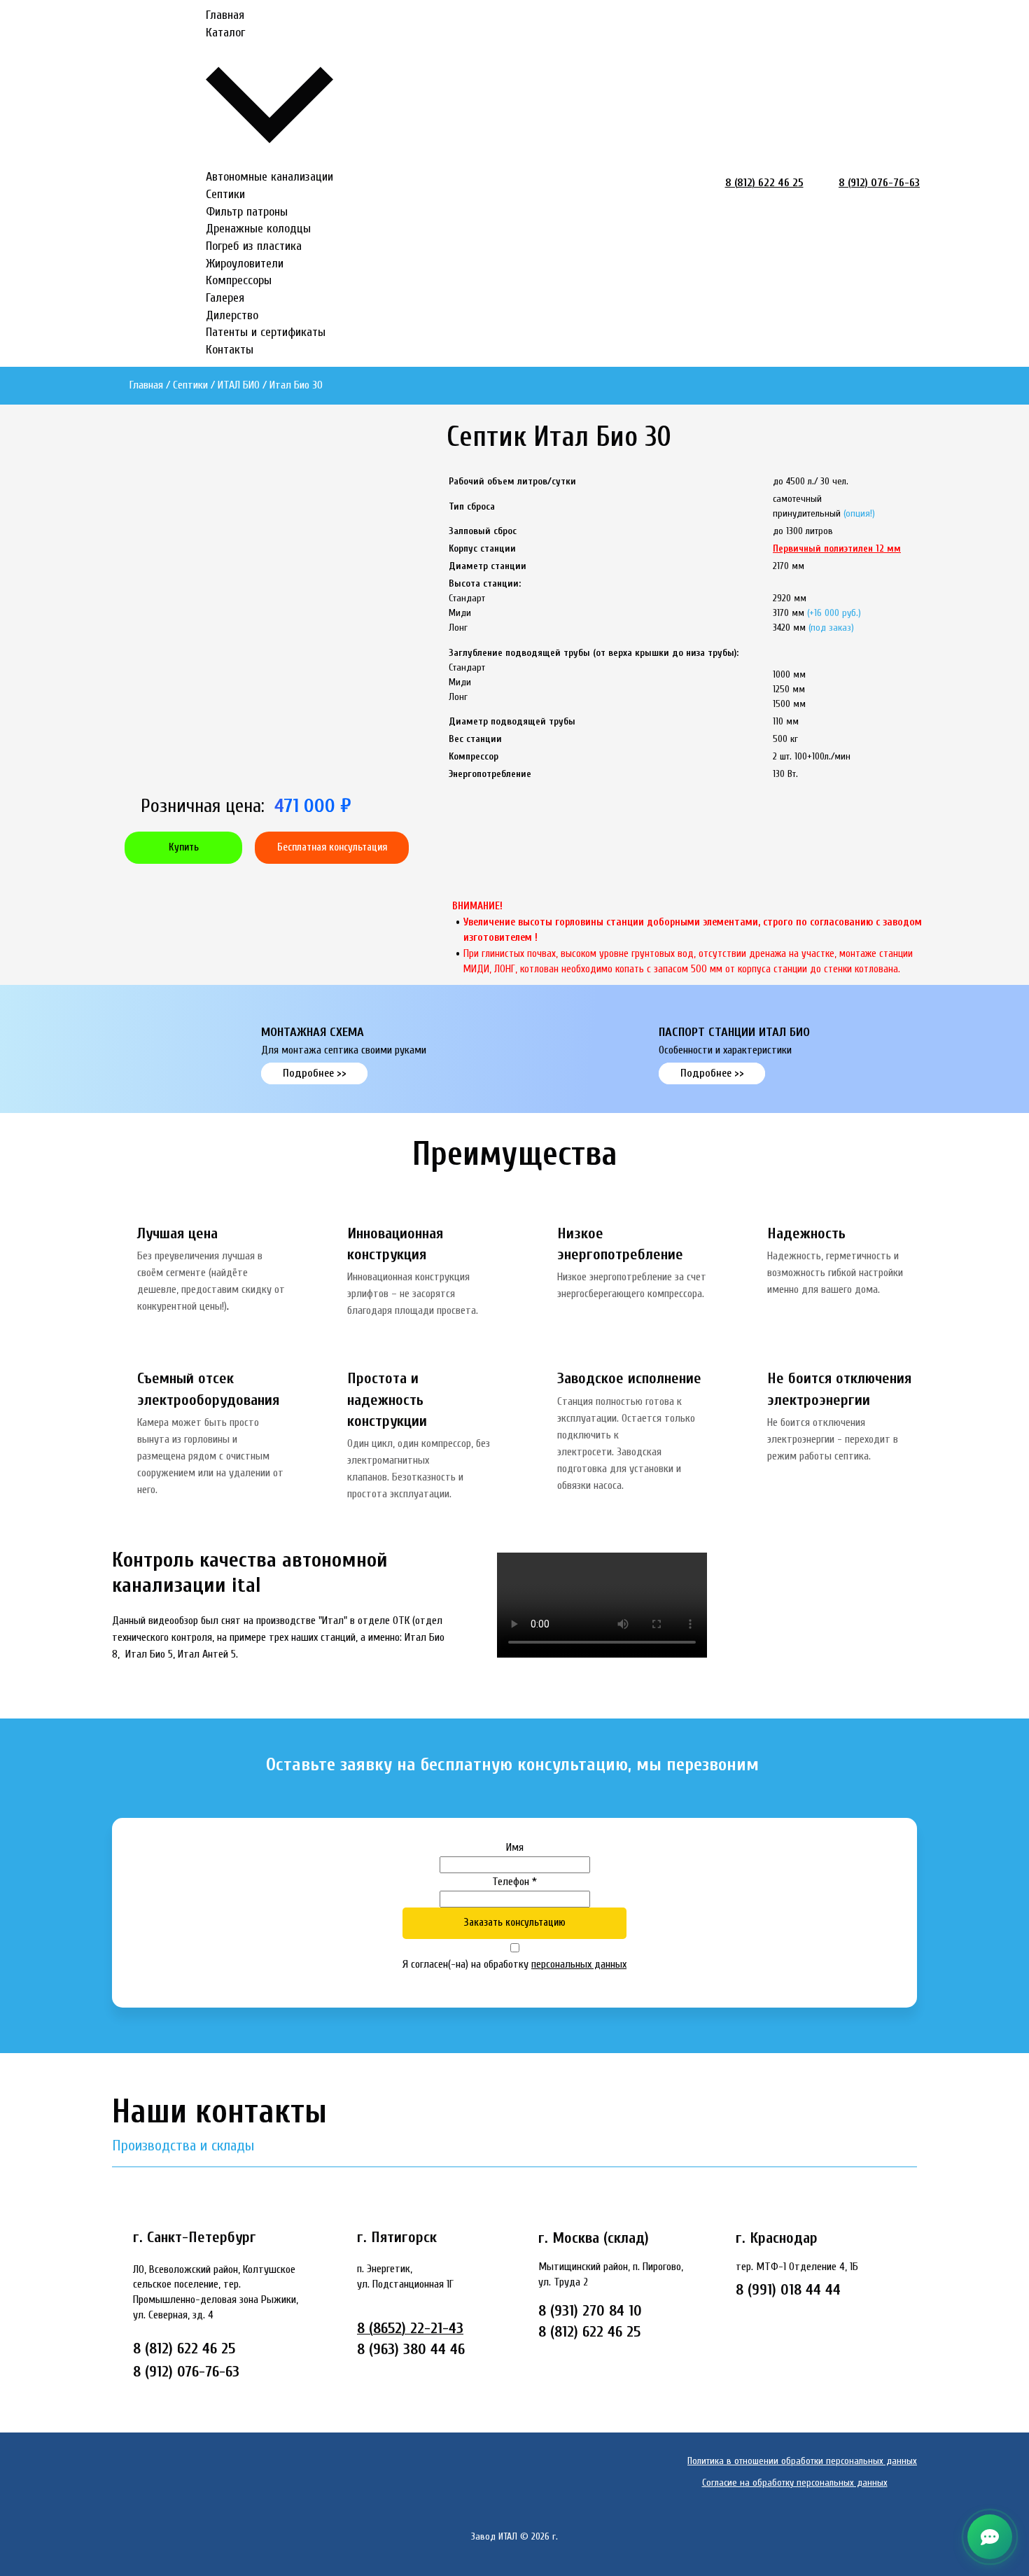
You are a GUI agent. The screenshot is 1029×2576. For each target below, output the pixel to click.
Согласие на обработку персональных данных (795, 2483)
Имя (515, 1847)
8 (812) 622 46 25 (764, 183)
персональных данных (579, 1964)
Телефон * (514, 1882)
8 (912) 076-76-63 (879, 183)
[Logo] (154, 183)
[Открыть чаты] (990, 2537)
